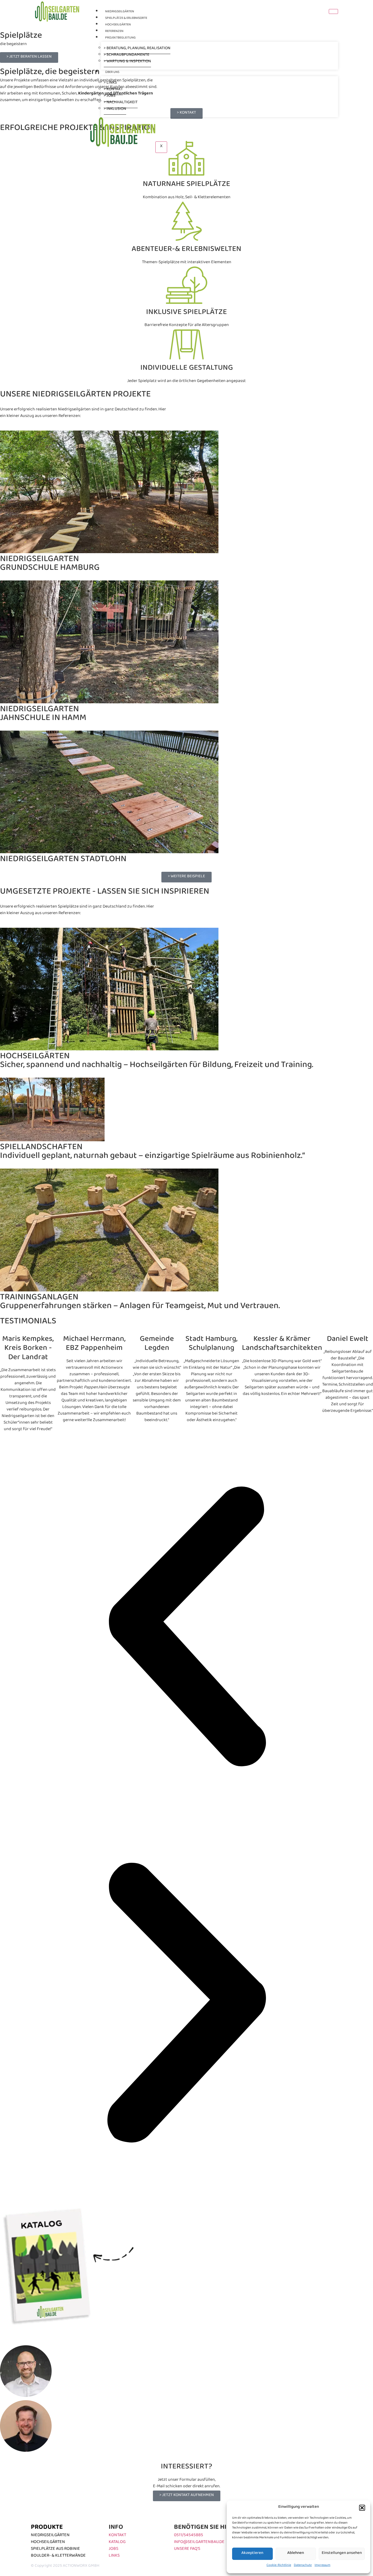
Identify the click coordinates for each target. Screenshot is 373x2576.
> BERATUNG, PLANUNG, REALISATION (137, 49)
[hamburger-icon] (333, 11)
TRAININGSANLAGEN (39, 1299)
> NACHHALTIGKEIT (121, 103)
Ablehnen (296, 2554)
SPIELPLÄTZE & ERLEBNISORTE (126, 19)
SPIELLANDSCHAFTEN (41, 1149)
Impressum (322, 2566)
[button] (362, 2508)
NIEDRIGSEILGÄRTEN (120, 12)
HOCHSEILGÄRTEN (118, 25)
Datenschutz (303, 2566)
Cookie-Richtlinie (279, 2566)
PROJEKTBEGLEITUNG (120, 38)
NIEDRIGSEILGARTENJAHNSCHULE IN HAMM (43, 715)
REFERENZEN (114, 32)
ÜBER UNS (112, 73)
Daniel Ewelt (348, 1341)
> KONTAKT (113, 90)
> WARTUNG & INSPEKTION (127, 62)
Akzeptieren (252, 2554)
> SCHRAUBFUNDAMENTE (127, 56)
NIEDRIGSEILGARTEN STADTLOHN (63, 861)
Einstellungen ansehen (342, 2554)
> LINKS (110, 83)
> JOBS (110, 97)
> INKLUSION (115, 110)
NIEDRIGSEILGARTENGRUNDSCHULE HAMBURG (50, 565)
